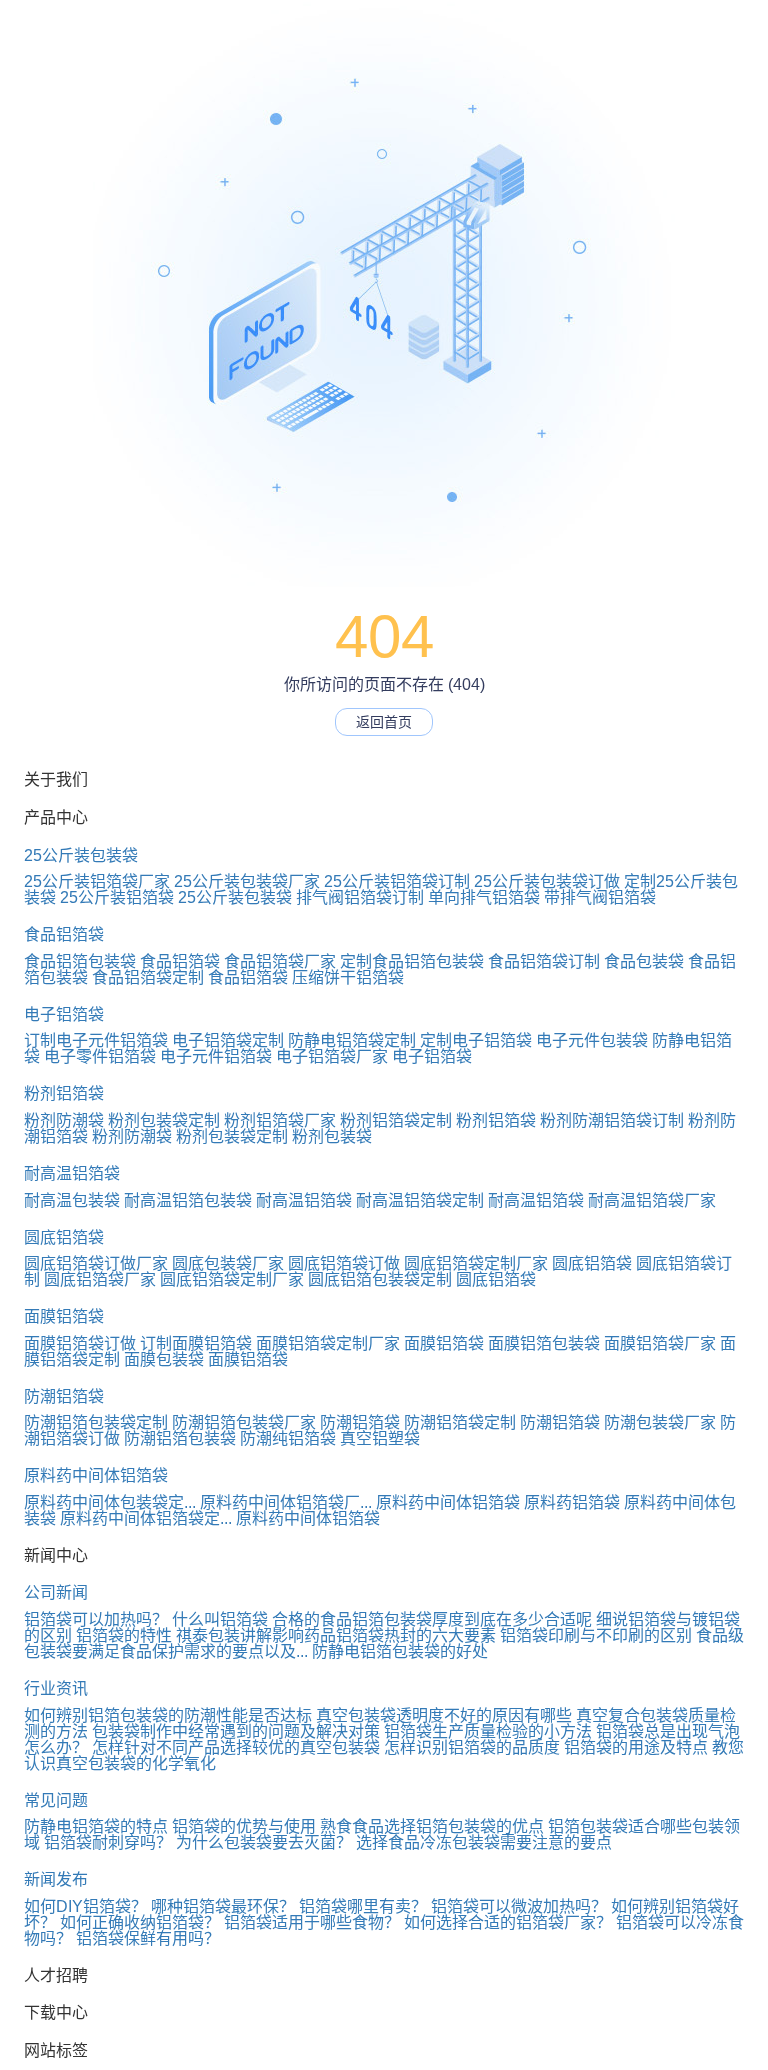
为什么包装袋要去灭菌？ (264, 1842)
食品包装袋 (644, 961)
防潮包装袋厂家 (660, 1422)
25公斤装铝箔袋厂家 (97, 881)
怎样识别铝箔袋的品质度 (472, 1747)
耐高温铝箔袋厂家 (652, 1200)
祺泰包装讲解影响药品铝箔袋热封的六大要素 (336, 1635)
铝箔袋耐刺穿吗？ (108, 1842)
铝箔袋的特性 (124, 1635)
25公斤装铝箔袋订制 (397, 881)
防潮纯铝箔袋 (288, 1438)
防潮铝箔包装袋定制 (96, 1422)
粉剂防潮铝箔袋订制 (612, 1120)
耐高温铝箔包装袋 (188, 1200)
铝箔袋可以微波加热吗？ (519, 1906)
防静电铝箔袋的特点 (96, 1826)
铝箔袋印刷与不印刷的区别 (596, 1635)
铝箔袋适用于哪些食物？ (312, 1922)
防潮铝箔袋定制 (460, 1422)
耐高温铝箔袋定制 (420, 1200)
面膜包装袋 (164, 1359)
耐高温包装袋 (72, 1200)
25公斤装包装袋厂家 (247, 881)
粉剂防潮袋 (64, 1120)
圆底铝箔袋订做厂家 (96, 1263)
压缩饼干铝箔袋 (348, 977)
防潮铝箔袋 (64, 1396)
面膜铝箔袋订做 (80, 1343)
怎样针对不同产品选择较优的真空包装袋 (236, 1747)
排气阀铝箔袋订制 (360, 897)
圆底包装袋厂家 (228, 1263)
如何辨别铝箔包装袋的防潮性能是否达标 (168, 1715)
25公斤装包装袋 (81, 855)
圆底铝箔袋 (64, 1237)
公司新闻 (56, 1592)
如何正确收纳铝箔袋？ (140, 1922)
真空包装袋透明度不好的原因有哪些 (444, 1715)
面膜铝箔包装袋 (544, 1343)
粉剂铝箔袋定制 (396, 1120)
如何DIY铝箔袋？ (85, 1906)
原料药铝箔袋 (572, 1502)
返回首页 (384, 722)
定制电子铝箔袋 (476, 1040)
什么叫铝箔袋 (220, 1619)
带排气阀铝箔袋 (600, 897)
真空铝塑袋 (380, 1438)
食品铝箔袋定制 (148, 977)
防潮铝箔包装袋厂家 (244, 1422)
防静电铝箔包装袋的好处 (400, 1651)
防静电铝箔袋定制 (352, 1040)
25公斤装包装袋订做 (547, 881)
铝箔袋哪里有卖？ (363, 1906)
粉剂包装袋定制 (164, 1120)
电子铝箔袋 (64, 1014)
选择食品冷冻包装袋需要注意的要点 (484, 1842)
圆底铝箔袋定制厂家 (476, 1263)
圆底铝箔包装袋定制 (380, 1279)
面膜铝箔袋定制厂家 (328, 1343)
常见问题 (56, 1800)
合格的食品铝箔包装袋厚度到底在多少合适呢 (432, 1619)
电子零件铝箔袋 (100, 1056)
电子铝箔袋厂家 (332, 1056)
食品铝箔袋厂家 (280, 961)
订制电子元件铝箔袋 (96, 1040)
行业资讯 (56, 1688)
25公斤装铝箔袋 (117, 897)
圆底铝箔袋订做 (344, 1263)
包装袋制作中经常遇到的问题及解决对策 (236, 1731)
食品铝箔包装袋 (80, 961)
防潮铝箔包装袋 (180, 1438)
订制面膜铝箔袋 (196, 1343)
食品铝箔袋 (64, 934)
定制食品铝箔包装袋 (412, 961)
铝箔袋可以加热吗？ (96, 1619)
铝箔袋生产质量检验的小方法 (488, 1731)
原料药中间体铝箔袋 (96, 1475)
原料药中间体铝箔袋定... (146, 1518)
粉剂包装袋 (332, 1136)
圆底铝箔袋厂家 (100, 1279)
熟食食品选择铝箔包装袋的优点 (432, 1826)
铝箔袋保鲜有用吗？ (148, 1938)
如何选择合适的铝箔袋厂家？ (508, 1922)
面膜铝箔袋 (64, 1316)
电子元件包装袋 (592, 1040)
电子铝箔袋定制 (228, 1040)
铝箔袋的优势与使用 (244, 1826)
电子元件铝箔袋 (216, 1056)
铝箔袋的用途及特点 (636, 1747)
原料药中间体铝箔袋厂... (286, 1502)
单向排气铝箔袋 (484, 897)
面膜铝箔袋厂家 (660, 1343)
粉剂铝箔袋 (64, 1093)
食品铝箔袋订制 (544, 961)
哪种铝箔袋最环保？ (223, 1906)
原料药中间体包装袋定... (110, 1502)
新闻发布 (56, 1879)
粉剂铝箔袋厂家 (280, 1120)
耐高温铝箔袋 (72, 1173)
